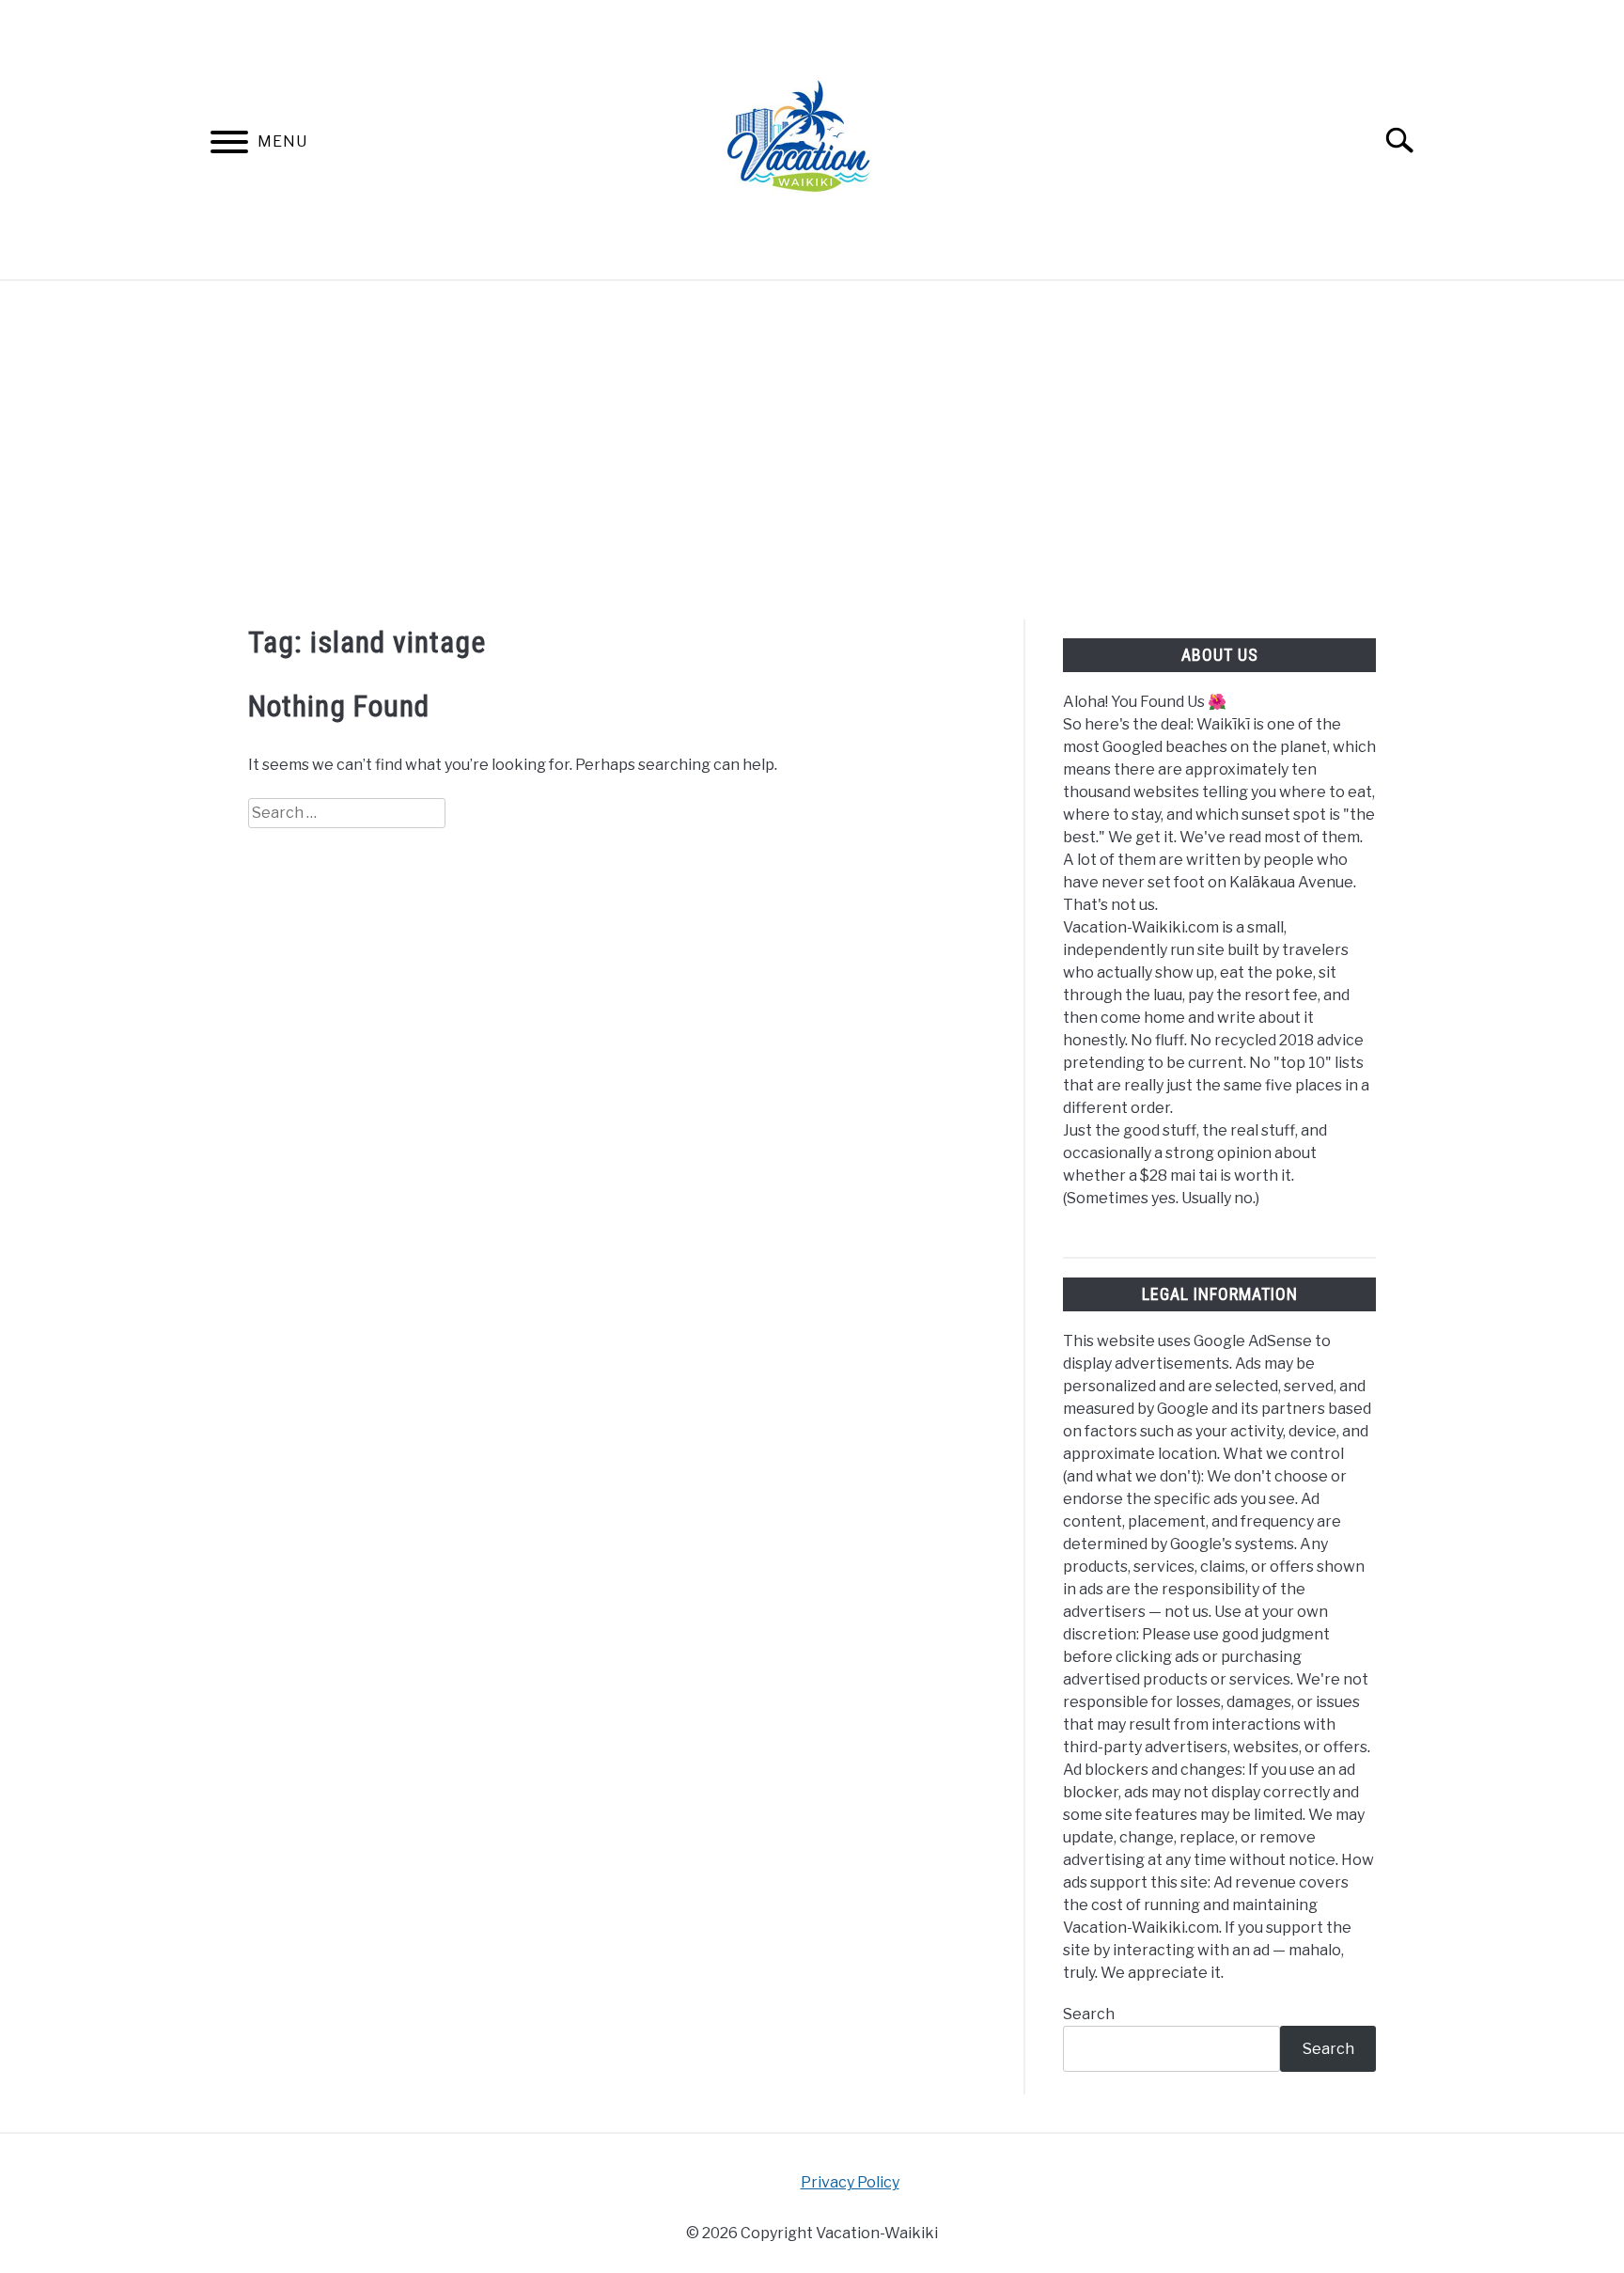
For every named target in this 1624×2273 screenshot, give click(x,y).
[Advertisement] (812, 450)
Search (1089, 2014)
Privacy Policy (850, 2182)
